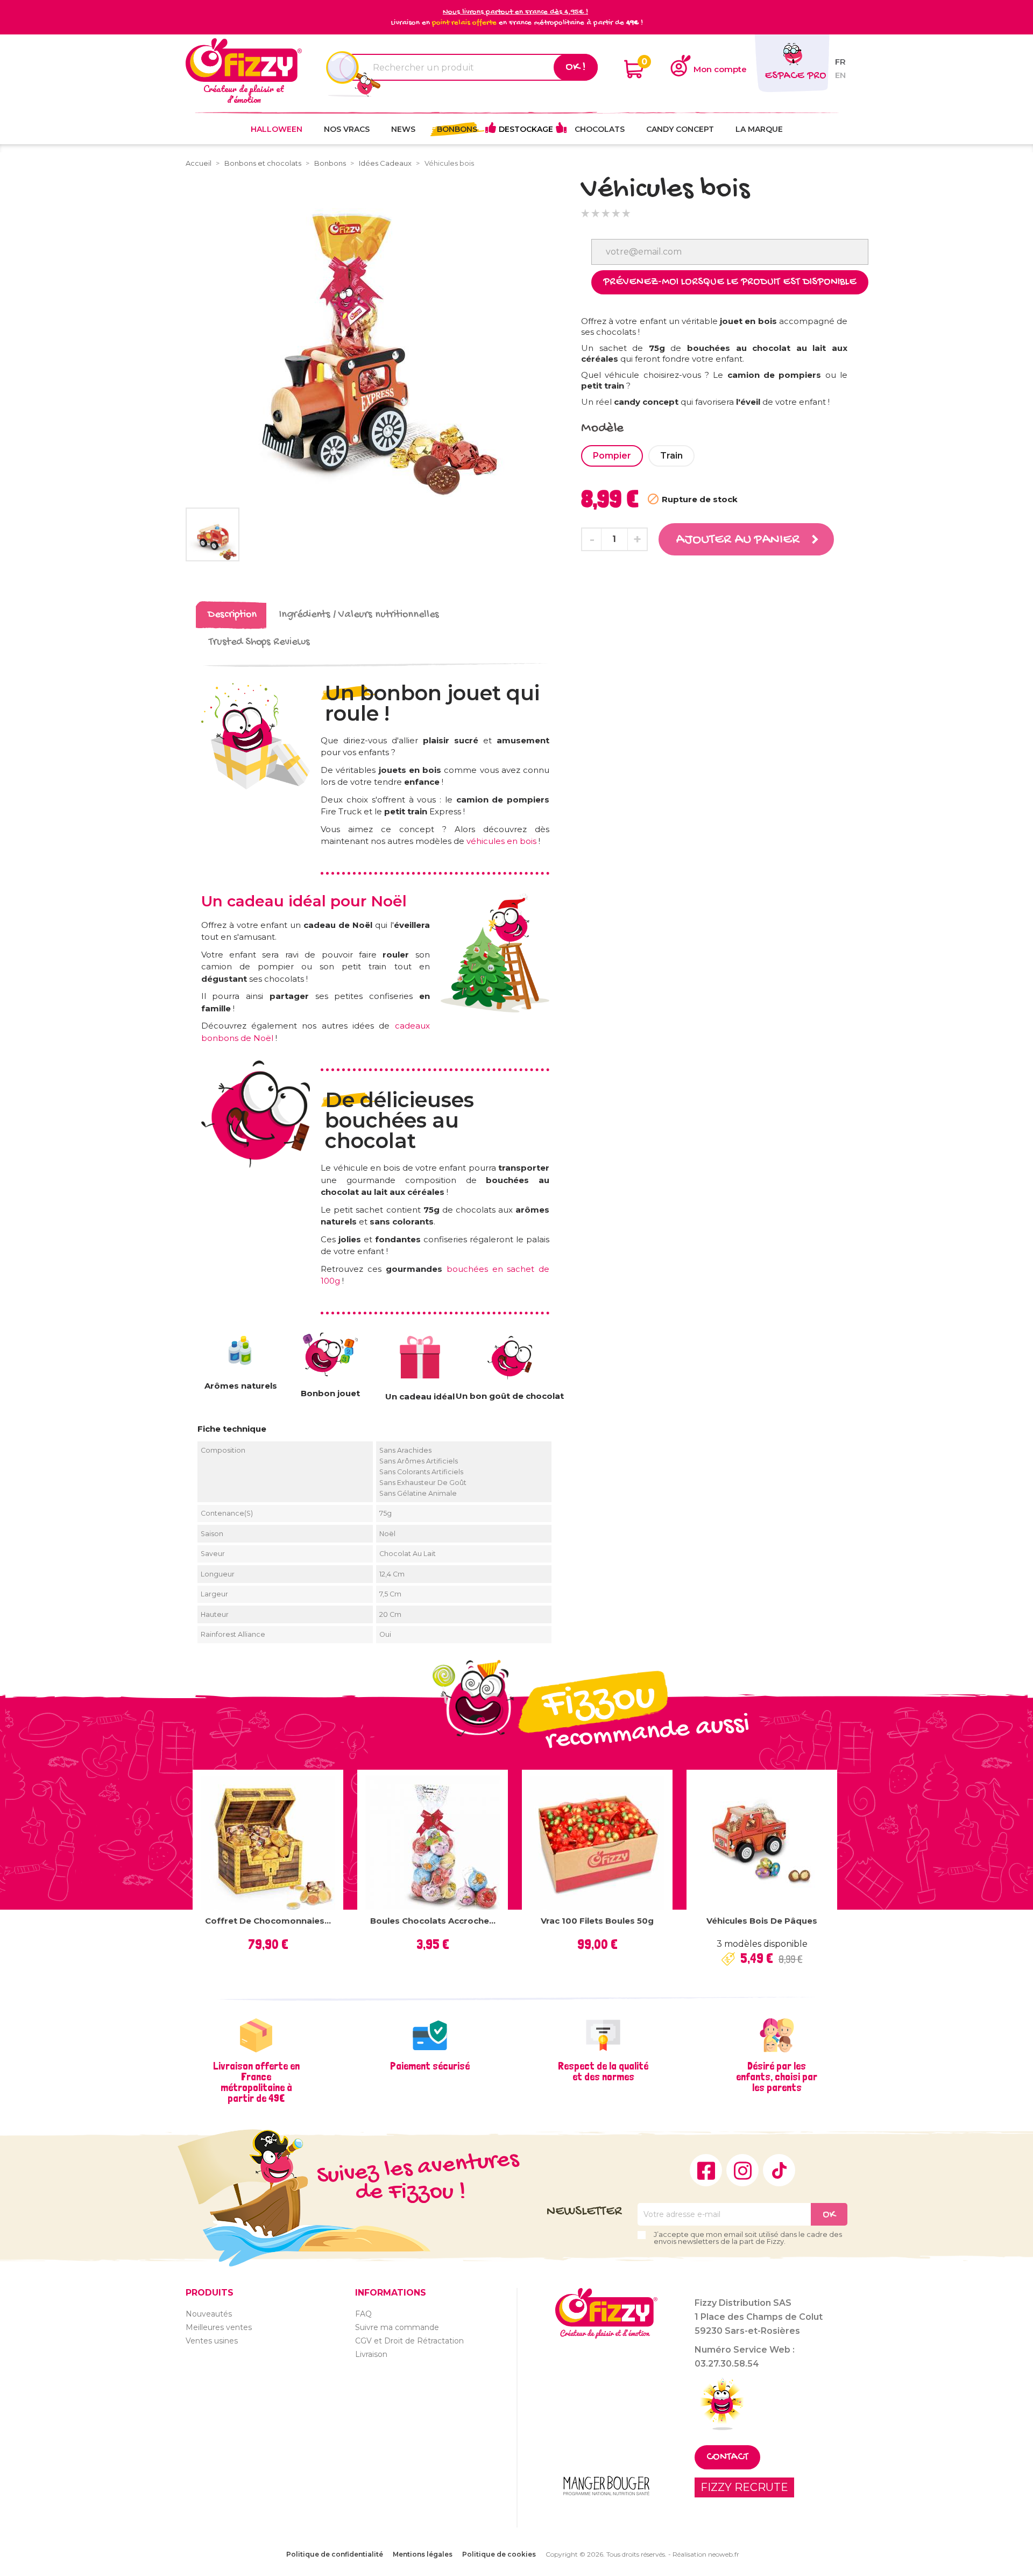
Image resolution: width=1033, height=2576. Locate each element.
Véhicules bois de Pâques (762, 1921)
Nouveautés (209, 2314)
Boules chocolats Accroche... (433, 1921)
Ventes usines (212, 2341)
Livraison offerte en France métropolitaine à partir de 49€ (256, 2082)
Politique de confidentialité (335, 2554)
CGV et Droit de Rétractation (409, 2341)
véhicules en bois (501, 841)
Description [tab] (232, 615)
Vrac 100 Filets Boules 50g (597, 1921)
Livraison (371, 2354)
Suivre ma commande (397, 2327)
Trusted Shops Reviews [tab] (259, 642)
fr (840, 62)
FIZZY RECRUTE (744, 2487)
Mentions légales (423, 2554)
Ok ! (576, 67)
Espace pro (795, 76)
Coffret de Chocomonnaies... (268, 1921)
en (840, 75)
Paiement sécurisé (430, 2066)
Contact (727, 2457)
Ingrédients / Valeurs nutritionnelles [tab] (359, 615)
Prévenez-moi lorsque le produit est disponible (730, 282)
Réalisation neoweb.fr (706, 2554)
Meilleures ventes (219, 2327)
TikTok (779, 2170)
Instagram (742, 2170)
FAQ (363, 2314)
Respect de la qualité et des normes (603, 2071)
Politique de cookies (499, 2554)
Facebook (706, 2170)
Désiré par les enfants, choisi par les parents (777, 2077)
